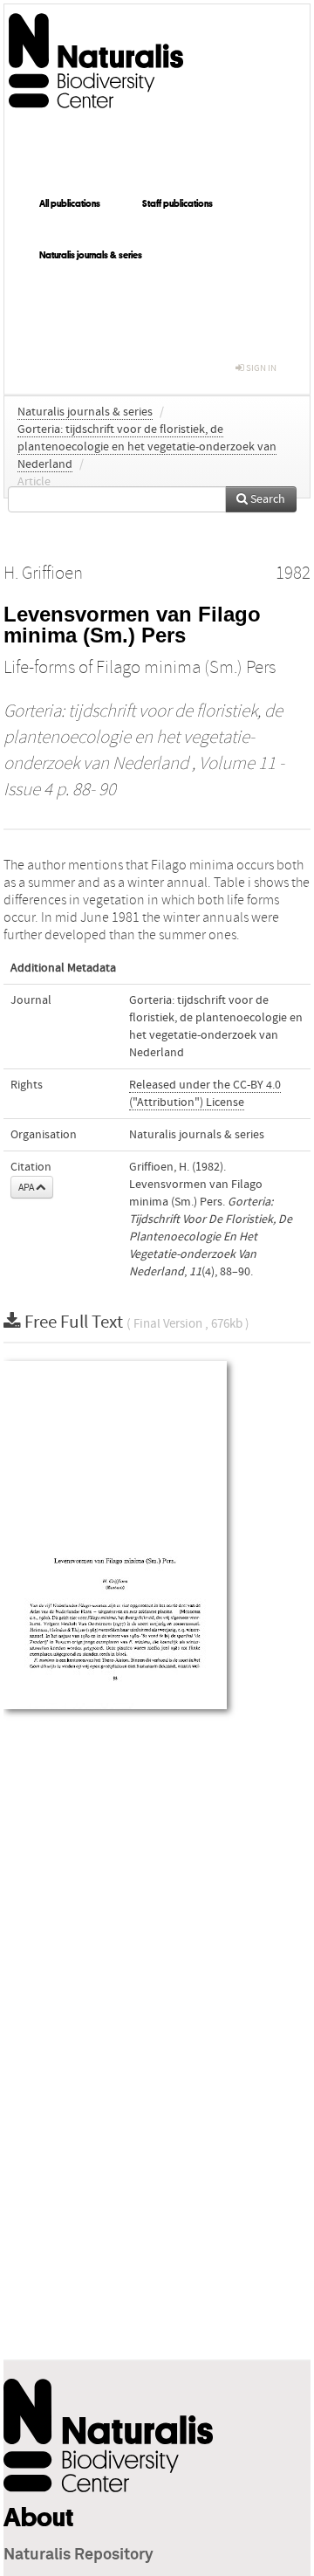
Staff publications (177, 203)
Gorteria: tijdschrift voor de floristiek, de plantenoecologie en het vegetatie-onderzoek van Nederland (147, 447)
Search (266, 499)
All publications (70, 203)
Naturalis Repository (78, 2555)
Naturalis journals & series (91, 255)
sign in (260, 368)
